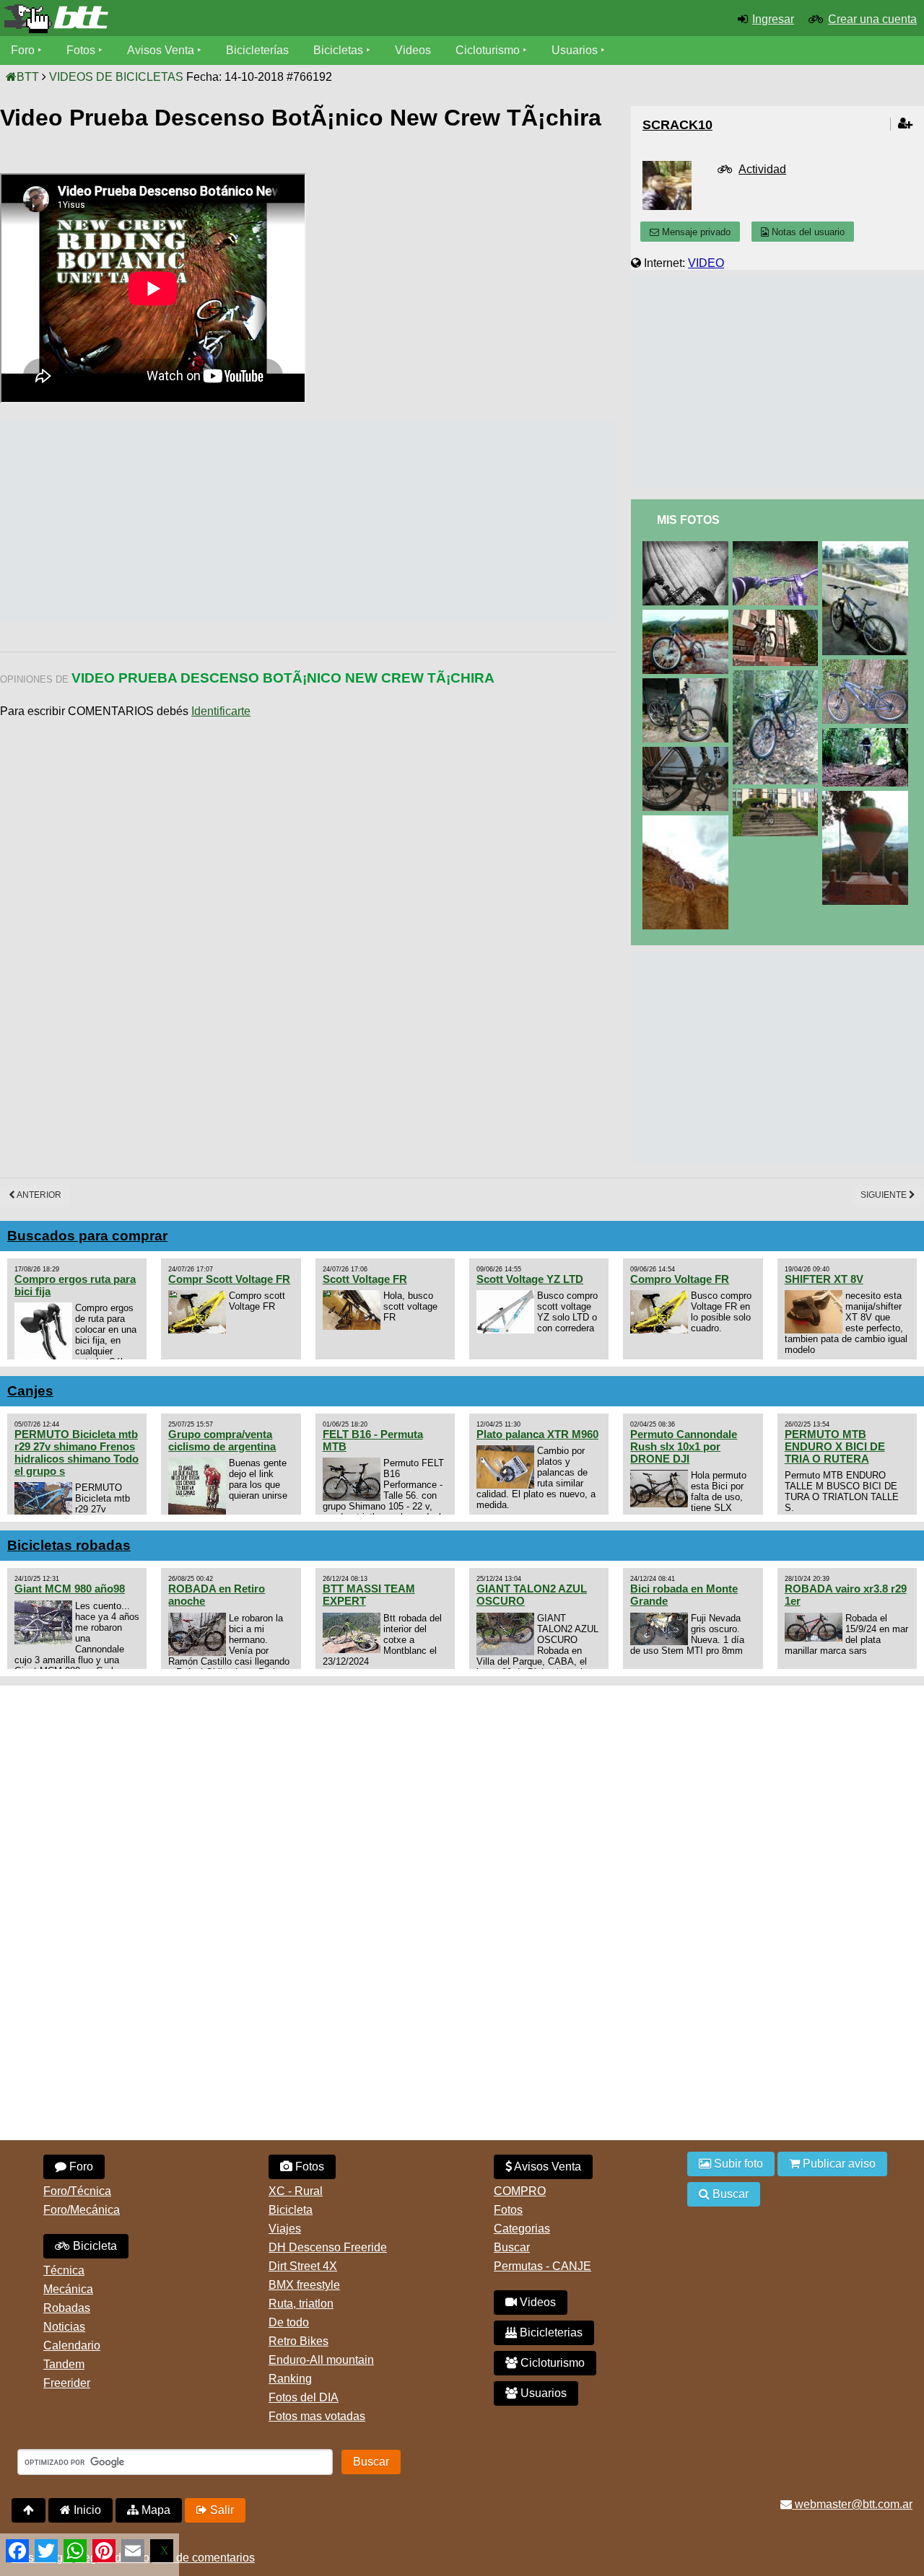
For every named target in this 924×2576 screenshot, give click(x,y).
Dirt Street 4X (303, 2266)
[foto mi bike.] (688, 753)
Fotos (81, 50)
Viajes (285, 2229)
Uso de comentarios (204, 2558)
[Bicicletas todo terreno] (154, 19)
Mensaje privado (695, 232)
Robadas (67, 2308)
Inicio (86, 2510)
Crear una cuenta (872, 19)
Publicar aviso (838, 2164)
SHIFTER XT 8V (824, 1279)
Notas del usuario (807, 232)
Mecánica (68, 2289)
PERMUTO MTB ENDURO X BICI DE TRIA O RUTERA (835, 1446)
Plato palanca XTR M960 (537, 1434)
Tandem (64, 2364)
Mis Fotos (688, 520)
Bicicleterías (257, 50)
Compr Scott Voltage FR (229, 1279)
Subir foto (737, 2164)
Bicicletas (340, 50)
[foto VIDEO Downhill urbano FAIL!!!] (688, 616)
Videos (413, 50)
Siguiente (885, 1195)
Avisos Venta (161, 50)
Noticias (64, 2327)
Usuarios (575, 50)
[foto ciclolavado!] (688, 684)
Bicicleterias (550, 2332)
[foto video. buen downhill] (868, 734)
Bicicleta (93, 2246)
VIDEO (706, 263)
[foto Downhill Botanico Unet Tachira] (778, 547)
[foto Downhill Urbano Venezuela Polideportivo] (688, 547)
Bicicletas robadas (69, 1545)
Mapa (154, 2510)
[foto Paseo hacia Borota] (868, 797)
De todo (289, 2322)
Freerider (67, 2383)
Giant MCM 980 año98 (70, 1589)
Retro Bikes (298, 2341)
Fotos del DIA (304, 2397)
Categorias (522, 2229)
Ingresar (773, 19)
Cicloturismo (488, 50)
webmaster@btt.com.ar (852, 2504)
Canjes (30, 1391)
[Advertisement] (263, 522)
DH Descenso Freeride (328, 2247)
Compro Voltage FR (680, 1279)
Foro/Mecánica (82, 2210)
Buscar (512, 2247)
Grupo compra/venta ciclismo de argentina (222, 1440)
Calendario (72, 2345)
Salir (221, 2510)
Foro (23, 50)
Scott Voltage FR (365, 1279)
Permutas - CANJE (542, 2266)
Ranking (290, 2379)
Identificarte (221, 711)
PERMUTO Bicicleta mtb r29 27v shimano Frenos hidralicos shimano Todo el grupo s (77, 1453)
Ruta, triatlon (301, 2304)
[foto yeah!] (778, 616)
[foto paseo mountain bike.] (688, 822)
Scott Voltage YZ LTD (530, 1279)
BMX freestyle (304, 2285)
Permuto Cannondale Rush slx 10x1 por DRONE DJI (684, 1446)
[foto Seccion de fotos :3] (868, 666)
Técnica (64, 2270)
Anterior (38, 1195)
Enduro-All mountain (321, 2360)
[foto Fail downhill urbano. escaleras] (868, 547)
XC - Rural (296, 2191)
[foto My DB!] (778, 676)
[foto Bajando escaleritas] (778, 795)
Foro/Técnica (77, 2191)
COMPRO (520, 2191)
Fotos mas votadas (317, 2416)
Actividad (762, 169)
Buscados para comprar (87, 1236)
